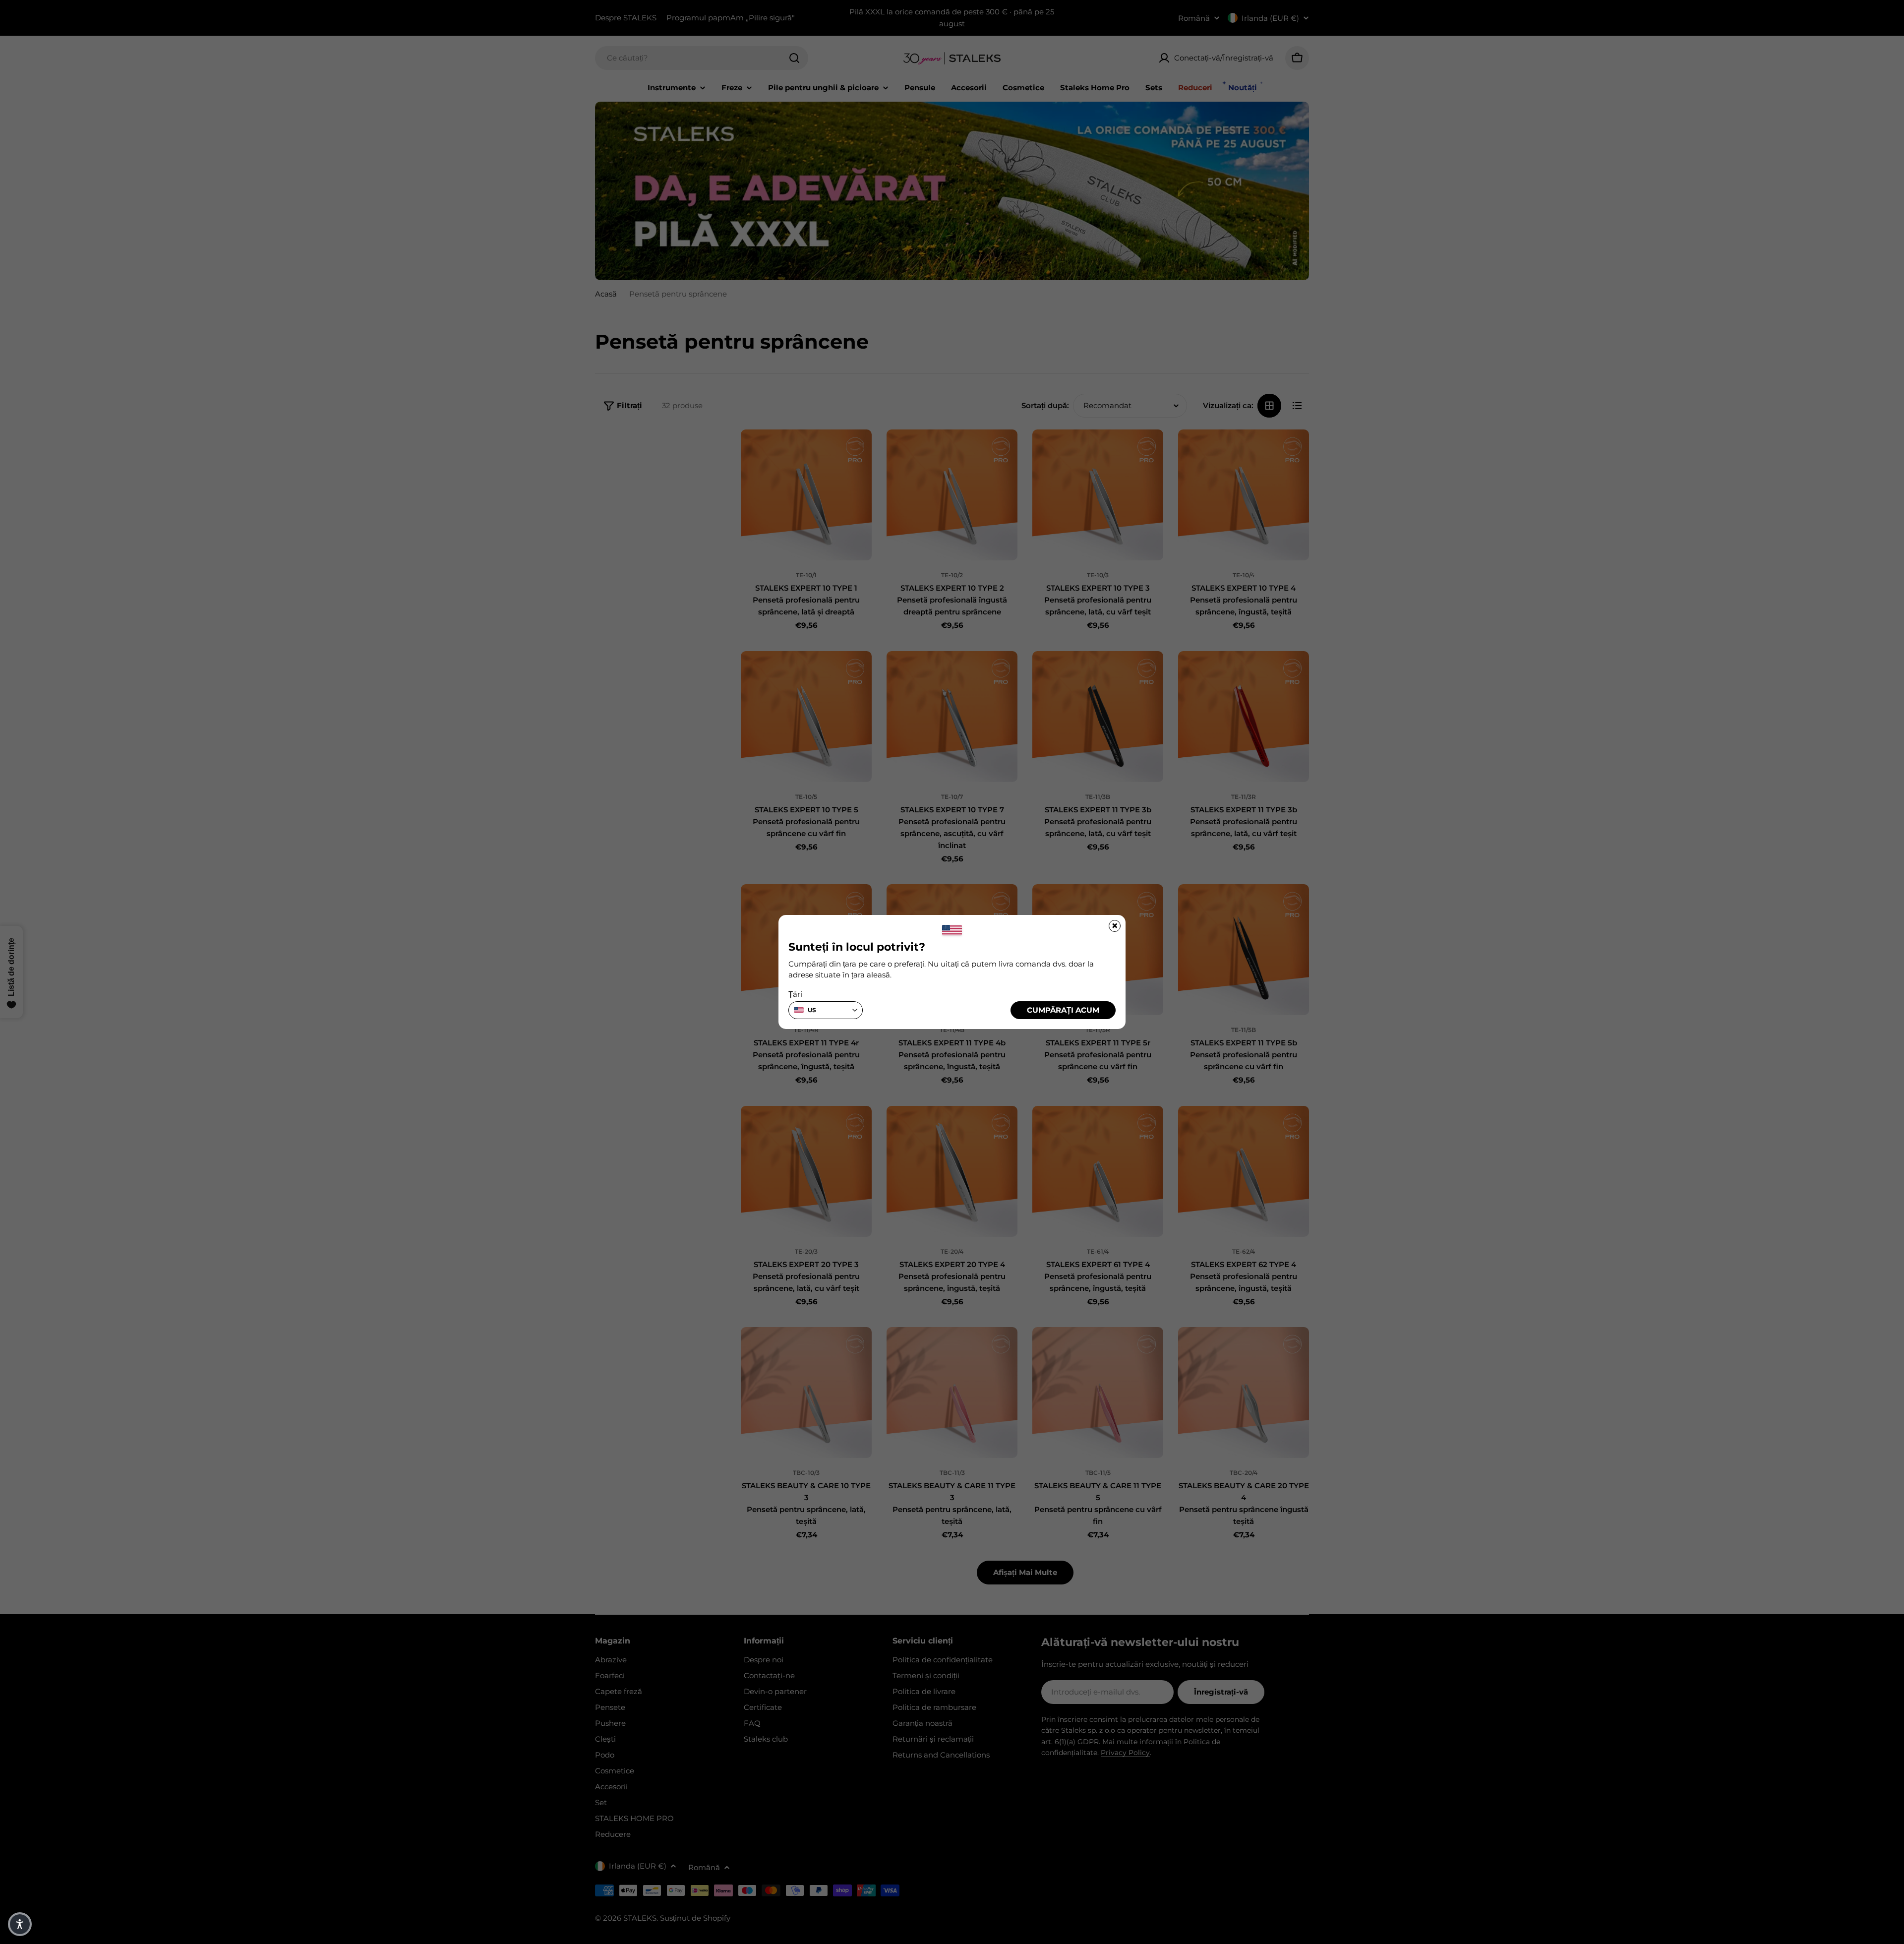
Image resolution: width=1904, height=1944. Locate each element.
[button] (20, 1924)
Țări (795, 994)
